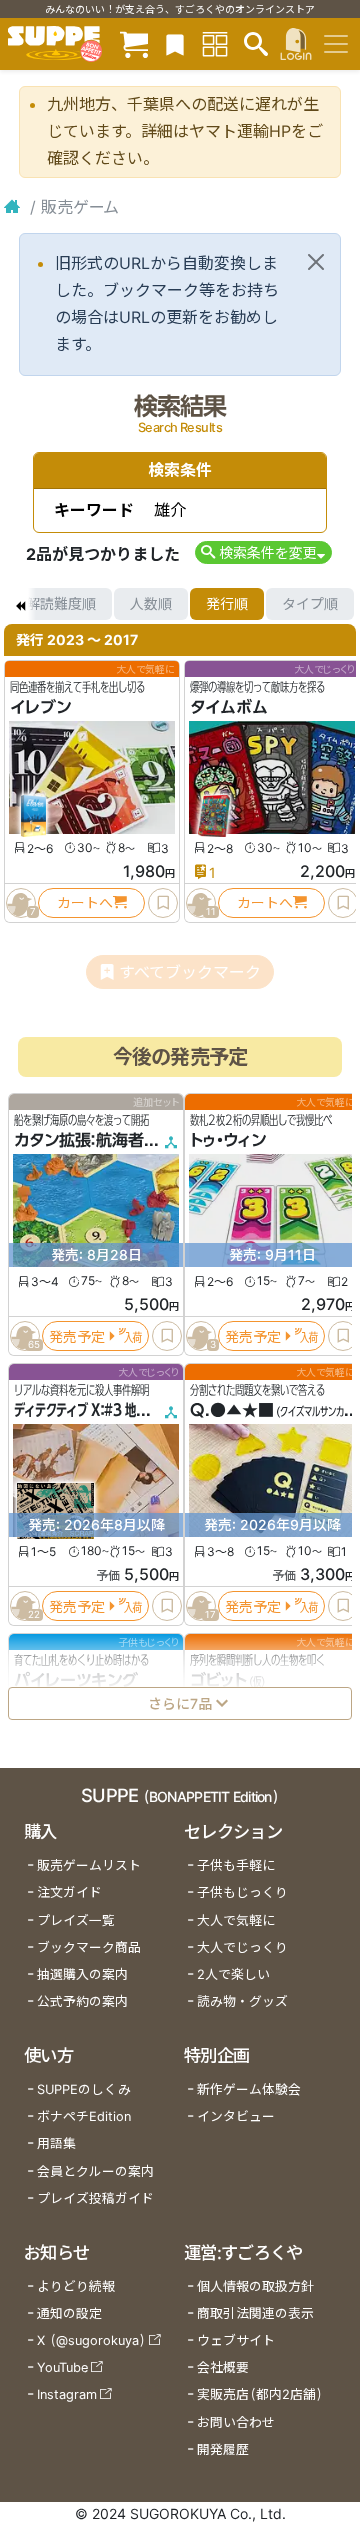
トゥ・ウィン (228, 1140)
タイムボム (229, 707)
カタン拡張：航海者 (79, 1140)
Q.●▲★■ (232, 1410)
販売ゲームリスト (89, 1865)
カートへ (85, 902)
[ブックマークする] (163, 903)
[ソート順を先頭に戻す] (20, 604)
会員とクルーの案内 (95, 2171)
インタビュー (236, 2116)
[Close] (316, 262)
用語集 (56, 2143)
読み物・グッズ (242, 2001)
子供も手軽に (236, 1865)
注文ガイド (69, 1892)
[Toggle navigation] (336, 44)
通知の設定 (69, 2313)
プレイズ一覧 (76, 1920)
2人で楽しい (233, 1974)
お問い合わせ (236, 2422)
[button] (263, 552)
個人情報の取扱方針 (255, 2286)
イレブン (40, 707)
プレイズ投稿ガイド (95, 2198)
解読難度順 (61, 603)
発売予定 (77, 1335)
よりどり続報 (76, 2286)
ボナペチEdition (84, 2116)
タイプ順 (310, 603)
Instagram (67, 2394)
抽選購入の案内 (82, 1974)
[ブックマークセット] (175, 43)
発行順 (227, 603)
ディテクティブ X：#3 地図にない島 (102, 1410)
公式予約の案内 (82, 2001)
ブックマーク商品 (89, 1947)
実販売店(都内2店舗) (260, 2394)
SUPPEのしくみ (84, 2089)
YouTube (62, 2367)
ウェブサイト (236, 2340)
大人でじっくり (242, 1947)
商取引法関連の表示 (255, 2313)
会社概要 (223, 2367)
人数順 (151, 603)
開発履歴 (223, 2449)
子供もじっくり (242, 1892)
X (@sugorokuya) (91, 2340)
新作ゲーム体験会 (249, 2089)
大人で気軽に (236, 1920)
